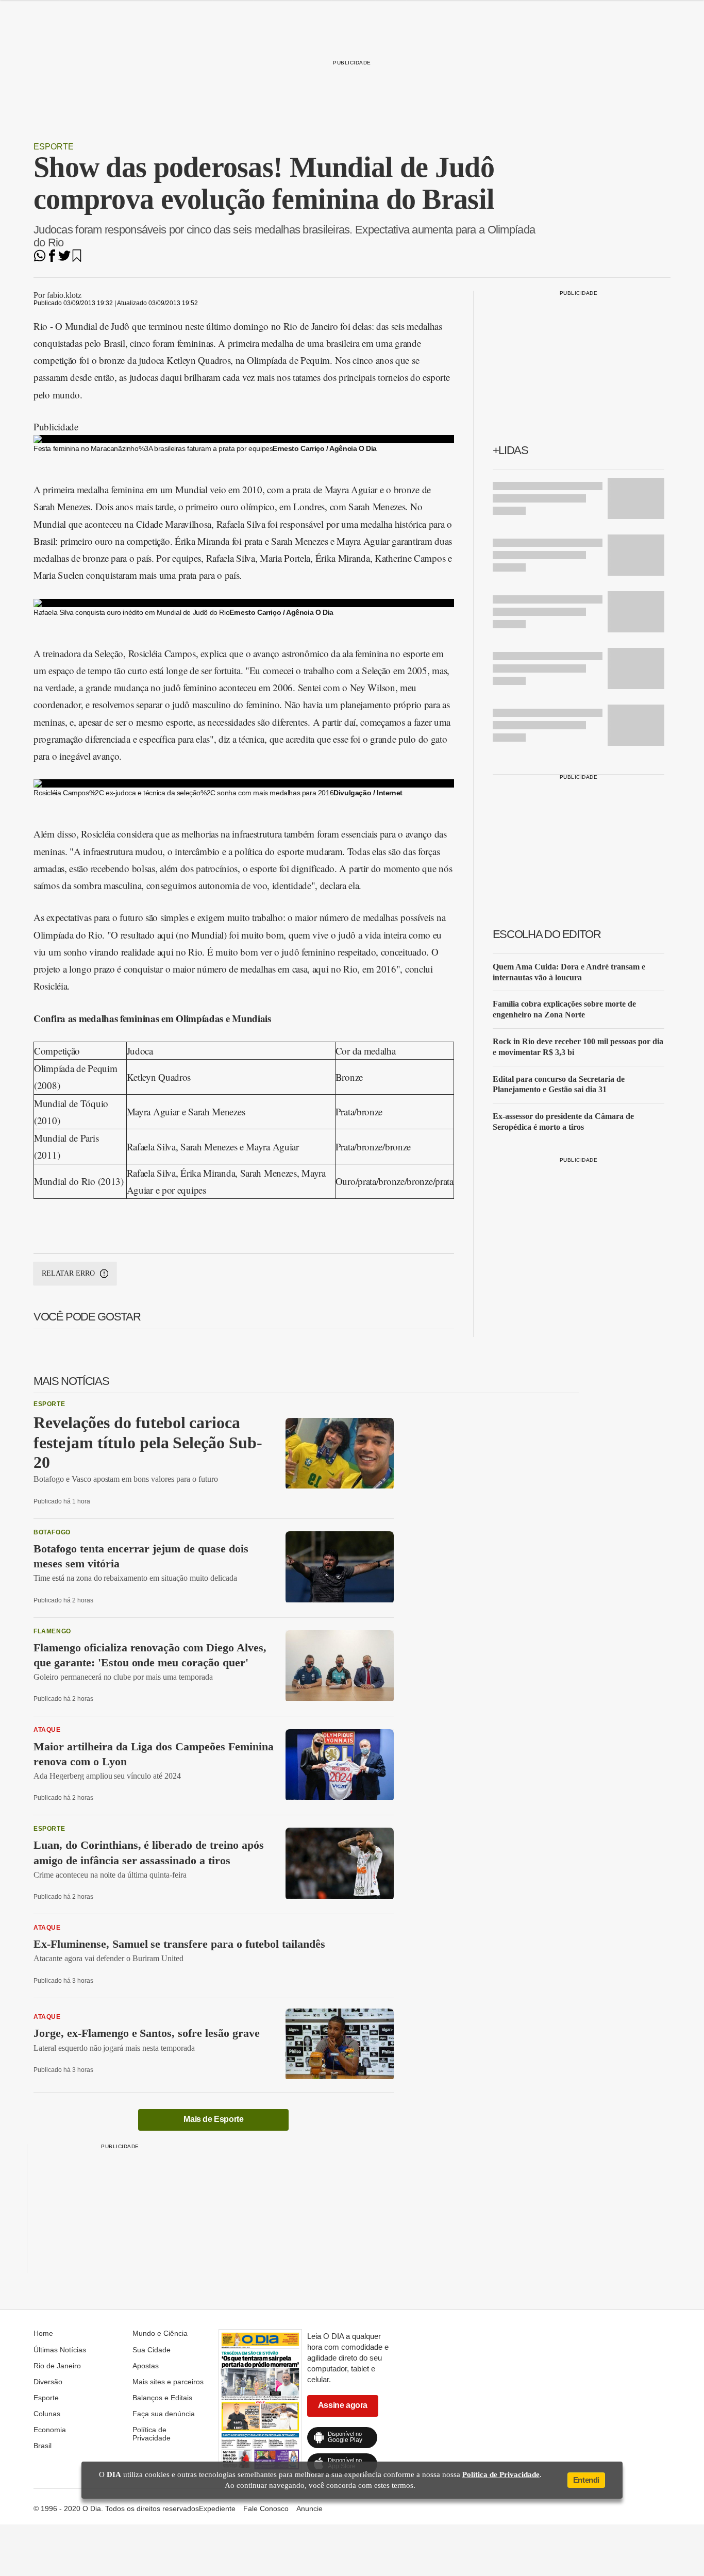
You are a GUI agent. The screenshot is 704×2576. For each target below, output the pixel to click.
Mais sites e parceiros (168, 2382)
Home (43, 2333)
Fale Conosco (266, 2508)
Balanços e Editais (162, 2398)
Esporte (54, 147)
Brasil (43, 2446)
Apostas (146, 2366)
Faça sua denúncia (164, 2414)
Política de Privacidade (152, 2434)
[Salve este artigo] (77, 259)
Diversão (48, 2382)
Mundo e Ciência (160, 2333)
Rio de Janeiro (57, 2366)
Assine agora (343, 2405)
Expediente (217, 2508)
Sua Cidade (152, 2350)
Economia (50, 2430)
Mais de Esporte (213, 2119)
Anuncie (309, 2508)
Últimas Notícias (60, 2350)
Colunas (47, 2414)
